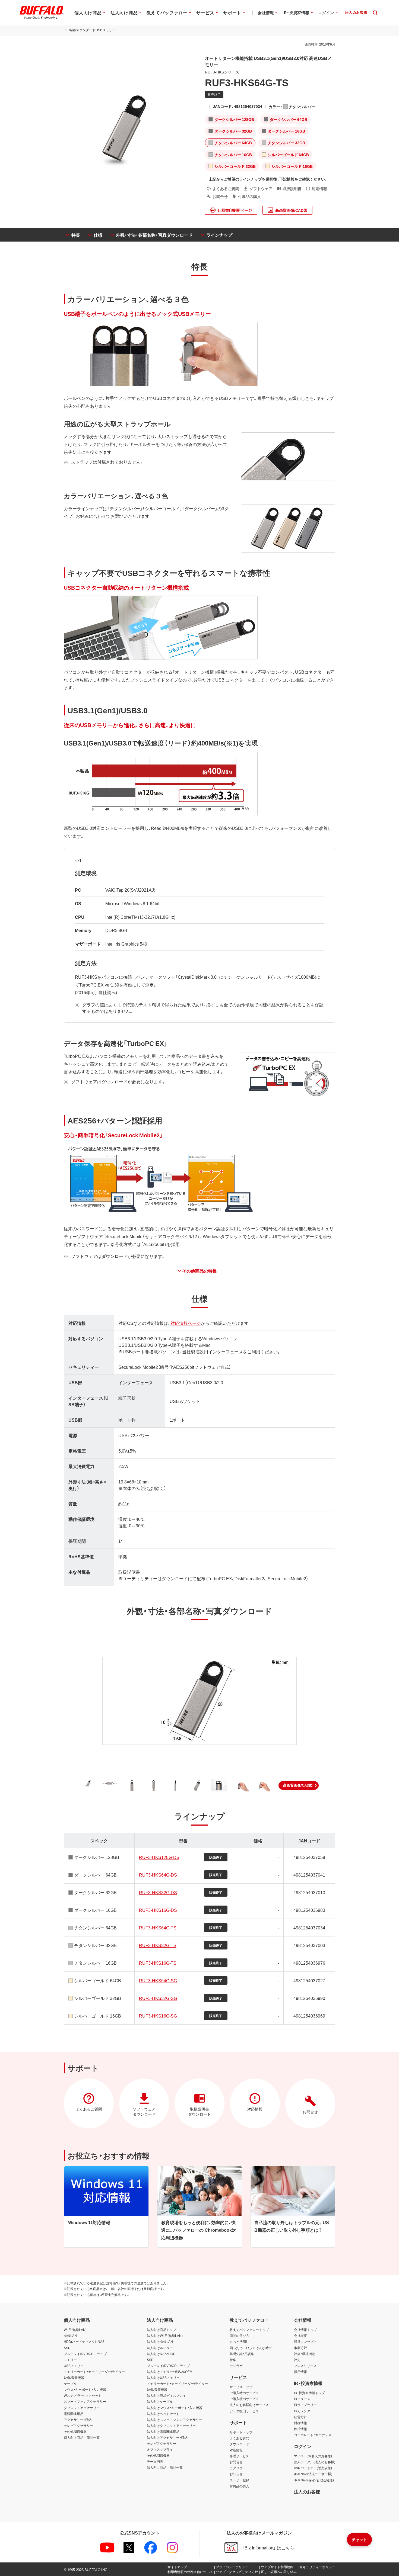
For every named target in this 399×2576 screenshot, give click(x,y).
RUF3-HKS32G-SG (158, 1998)
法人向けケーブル (160, 2401)
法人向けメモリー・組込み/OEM (170, 2372)
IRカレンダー (304, 2411)
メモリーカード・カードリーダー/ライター (94, 2372)
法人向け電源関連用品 (163, 2432)
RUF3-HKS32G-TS (158, 1945)
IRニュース (302, 2399)
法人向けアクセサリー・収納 (167, 2437)
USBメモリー (74, 2366)
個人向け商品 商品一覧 (82, 2437)
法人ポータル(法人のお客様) (315, 2462)
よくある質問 (239, 2438)
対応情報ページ (186, 1323)
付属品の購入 (239, 2486)
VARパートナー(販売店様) (313, 2468)
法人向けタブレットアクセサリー (171, 2426)
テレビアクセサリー (78, 2426)
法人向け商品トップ (161, 2330)
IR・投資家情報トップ (309, 2393)
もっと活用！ (239, 2341)
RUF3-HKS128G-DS (159, 1857)
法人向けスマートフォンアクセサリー (175, 2420)
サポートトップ (241, 2432)
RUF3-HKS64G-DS (158, 1875)
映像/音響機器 (74, 2378)
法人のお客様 (307, 2491)
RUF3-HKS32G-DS (158, 1892)
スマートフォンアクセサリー (85, 2401)
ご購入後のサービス (244, 2399)
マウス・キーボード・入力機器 (85, 2389)
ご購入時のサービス (244, 2393)
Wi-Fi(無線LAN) (75, 2330)
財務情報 (300, 2423)
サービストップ (241, 2387)
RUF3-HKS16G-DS (158, 1910)
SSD (67, 2348)
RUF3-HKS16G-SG (158, 2016)
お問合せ (236, 2462)
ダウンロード (239, 2444)
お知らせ (236, 2474)
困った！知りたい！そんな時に (251, 2348)
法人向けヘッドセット (163, 2414)
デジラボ (236, 2366)
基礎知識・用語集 (242, 2354)
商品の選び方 (239, 2336)
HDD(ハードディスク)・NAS (84, 2341)
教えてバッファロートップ (249, 2330)
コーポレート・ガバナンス (313, 2435)
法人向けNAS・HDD (161, 2354)
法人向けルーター (160, 2348)
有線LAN (70, 2336)
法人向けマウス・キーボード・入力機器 (175, 2408)
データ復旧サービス (244, 2411)
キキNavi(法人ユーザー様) (313, 2474)
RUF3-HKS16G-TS (158, 1963)
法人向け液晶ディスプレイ (166, 2395)
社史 (297, 2360)
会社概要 (300, 2336)
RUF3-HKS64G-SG (158, 1980)
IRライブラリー (305, 2405)
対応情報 (236, 2450)
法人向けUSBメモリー (163, 2378)
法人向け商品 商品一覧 (165, 2467)
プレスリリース (305, 2366)
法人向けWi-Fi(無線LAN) (165, 2336)
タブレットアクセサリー (82, 2408)
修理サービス (239, 2456)
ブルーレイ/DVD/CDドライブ (85, 2354)
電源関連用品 (74, 2414)
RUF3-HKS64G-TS (158, 1928)
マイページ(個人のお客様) (313, 2456)
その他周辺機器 (75, 2432)
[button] (299, 1785)
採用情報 (300, 2372)
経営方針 (300, 2417)
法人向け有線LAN (160, 2341)
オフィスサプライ (160, 2449)
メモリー (70, 2360)
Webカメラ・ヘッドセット (83, 2395)
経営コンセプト (305, 2341)
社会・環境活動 (305, 2354)
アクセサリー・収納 (78, 2420)
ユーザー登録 (239, 2480)
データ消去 (155, 2461)
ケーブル (70, 2384)
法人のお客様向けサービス (249, 2405)
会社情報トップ (305, 2330)
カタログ (236, 2468)
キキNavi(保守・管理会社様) (314, 2480)
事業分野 (300, 2348)
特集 (233, 2360)
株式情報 (300, 2429)
